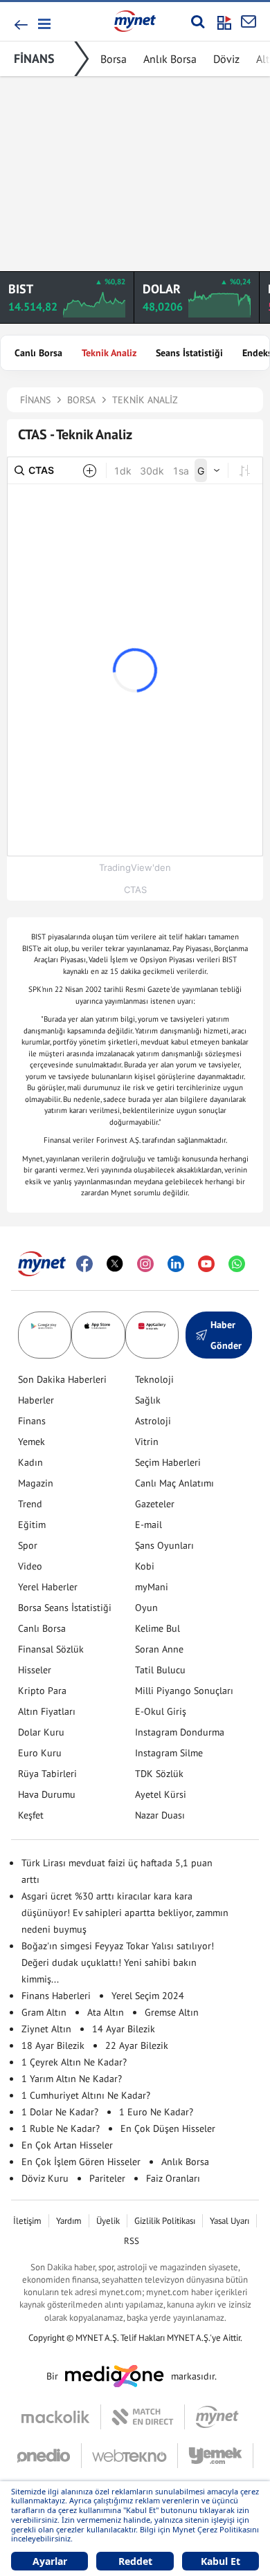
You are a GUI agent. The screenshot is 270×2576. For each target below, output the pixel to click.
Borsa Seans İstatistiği (65, 1608)
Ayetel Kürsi (161, 1794)
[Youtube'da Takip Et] (206, 1264)
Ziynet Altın (46, 2029)
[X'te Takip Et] (115, 1264)
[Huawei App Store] (152, 1335)
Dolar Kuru (41, 1732)
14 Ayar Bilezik (124, 2029)
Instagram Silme (169, 1753)
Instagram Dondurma (180, 1732)
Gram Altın (44, 2012)
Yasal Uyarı (229, 2221)
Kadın (30, 1462)
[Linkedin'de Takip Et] (176, 1264)
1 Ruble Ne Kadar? (61, 2128)
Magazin (36, 1483)
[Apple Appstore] (98, 1335)
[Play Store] (45, 1335)
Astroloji (153, 1421)
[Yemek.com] (216, 2456)
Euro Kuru (40, 1753)
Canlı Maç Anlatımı (174, 1483)
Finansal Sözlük (51, 1649)
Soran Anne (159, 1649)
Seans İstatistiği (189, 353)
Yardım (69, 2221)
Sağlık (148, 1400)
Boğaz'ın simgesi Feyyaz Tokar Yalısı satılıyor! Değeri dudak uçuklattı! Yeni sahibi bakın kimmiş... (118, 1962)
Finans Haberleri (56, 1996)
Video (30, 1566)
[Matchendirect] (143, 2417)
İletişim (27, 2221)
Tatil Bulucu (160, 1670)
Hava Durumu (47, 1794)
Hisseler (35, 1670)
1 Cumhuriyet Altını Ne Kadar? (86, 2095)
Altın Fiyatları (47, 1711)
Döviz (226, 59)
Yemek (31, 1442)
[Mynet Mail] (249, 21)
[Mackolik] (61, 2417)
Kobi (145, 1566)
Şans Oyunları (164, 1545)
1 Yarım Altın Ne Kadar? (72, 2079)
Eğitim (32, 1525)
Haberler (36, 1400)
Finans (32, 1421)
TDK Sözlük (159, 1774)
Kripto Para (42, 1691)
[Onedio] (49, 2456)
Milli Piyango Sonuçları (184, 1691)
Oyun (146, 1608)
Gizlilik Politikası (165, 2221)
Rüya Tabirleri (47, 1774)
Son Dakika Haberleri (62, 1379)
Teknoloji (154, 1379)
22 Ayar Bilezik (137, 2045)
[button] (43, 24)
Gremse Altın (172, 2012)
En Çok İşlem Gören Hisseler (81, 2162)
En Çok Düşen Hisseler (168, 2128)
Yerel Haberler (48, 1587)
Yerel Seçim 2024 (148, 1996)
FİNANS (34, 58)
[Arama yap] (198, 21)
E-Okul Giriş (161, 1711)
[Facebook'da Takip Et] (84, 1264)
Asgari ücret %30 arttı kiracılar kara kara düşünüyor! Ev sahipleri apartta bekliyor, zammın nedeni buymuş (125, 1913)
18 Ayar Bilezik (53, 2045)
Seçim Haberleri (168, 1462)
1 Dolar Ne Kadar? (60, 2112)
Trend (30, 1504)
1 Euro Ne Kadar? (156, 2112)
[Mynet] (217, 2417)
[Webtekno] (130, 2456)
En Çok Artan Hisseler (67, 2145)
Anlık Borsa (170, 59)
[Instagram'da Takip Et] (145, 1264)
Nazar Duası (160, 1815)
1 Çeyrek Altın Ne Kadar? (74, 2062)
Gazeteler (155, 1504)
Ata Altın (106, 2012)
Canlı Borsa (38, 353)
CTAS (135, 890)
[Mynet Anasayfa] (135, 21)
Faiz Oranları (173, 2178)
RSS (132, 2241)
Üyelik (108, 2221)
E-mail (148, 1525)
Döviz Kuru (45, 2178)
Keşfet (31, 1815)
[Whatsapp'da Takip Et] (237, 1264)
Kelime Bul (157, 1628)
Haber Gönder (226, 1335)
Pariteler (107, 2178)
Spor (28, 1545)
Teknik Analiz (109, 353)
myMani (152, 1587)
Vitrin (147, 1442)
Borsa (114, 59)
